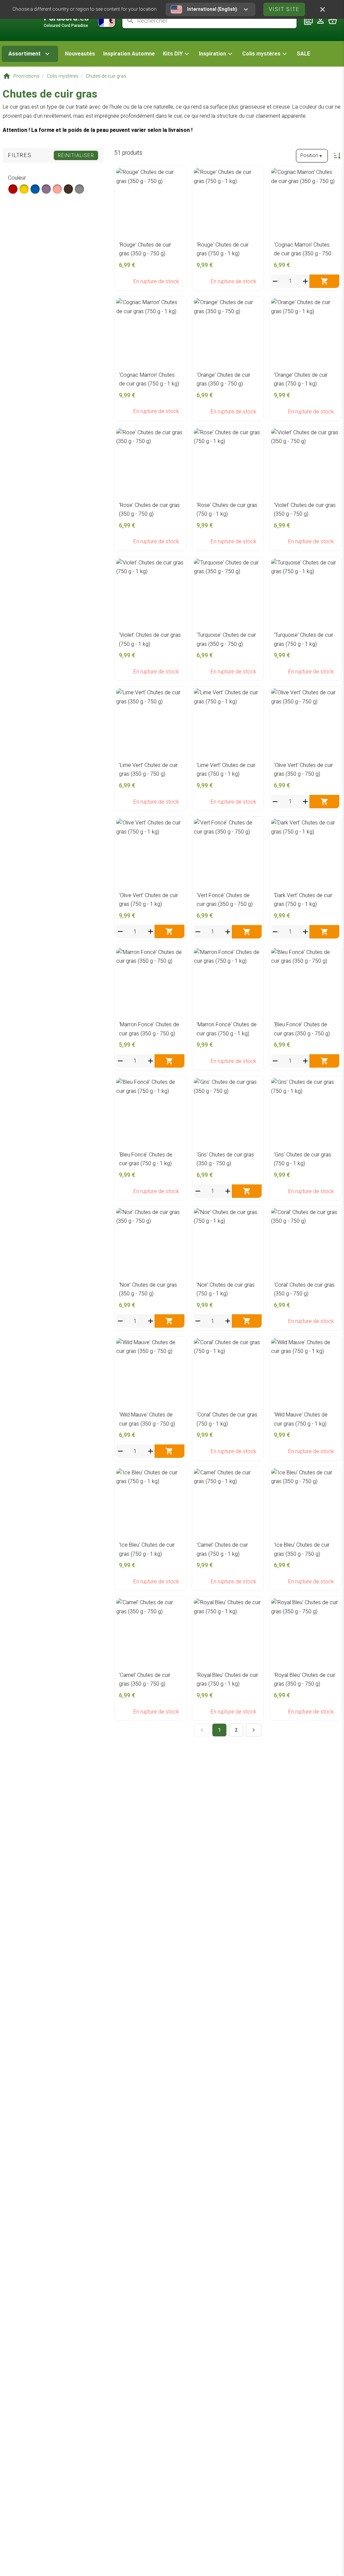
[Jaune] (24, 189)
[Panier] (333, 21)
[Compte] (320, 21)
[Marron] (68, 189)
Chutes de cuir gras (106, 76)
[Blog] (308, 21)
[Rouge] (13, 189)
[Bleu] (35, 189)
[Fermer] (322, 9)
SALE (303, 54)
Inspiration (212, 54)
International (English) (212, 9)
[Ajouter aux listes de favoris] (178, 175)
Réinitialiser (76, 155)
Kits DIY (173, 54)
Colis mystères (261, 54)
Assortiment (25, 54)
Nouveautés (80, 54)
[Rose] (57, 189)
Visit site (284, 9)
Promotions (26, 76)
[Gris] (79, 189)
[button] (177, 54)
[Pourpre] (46, 189)
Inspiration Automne (129, 54)
